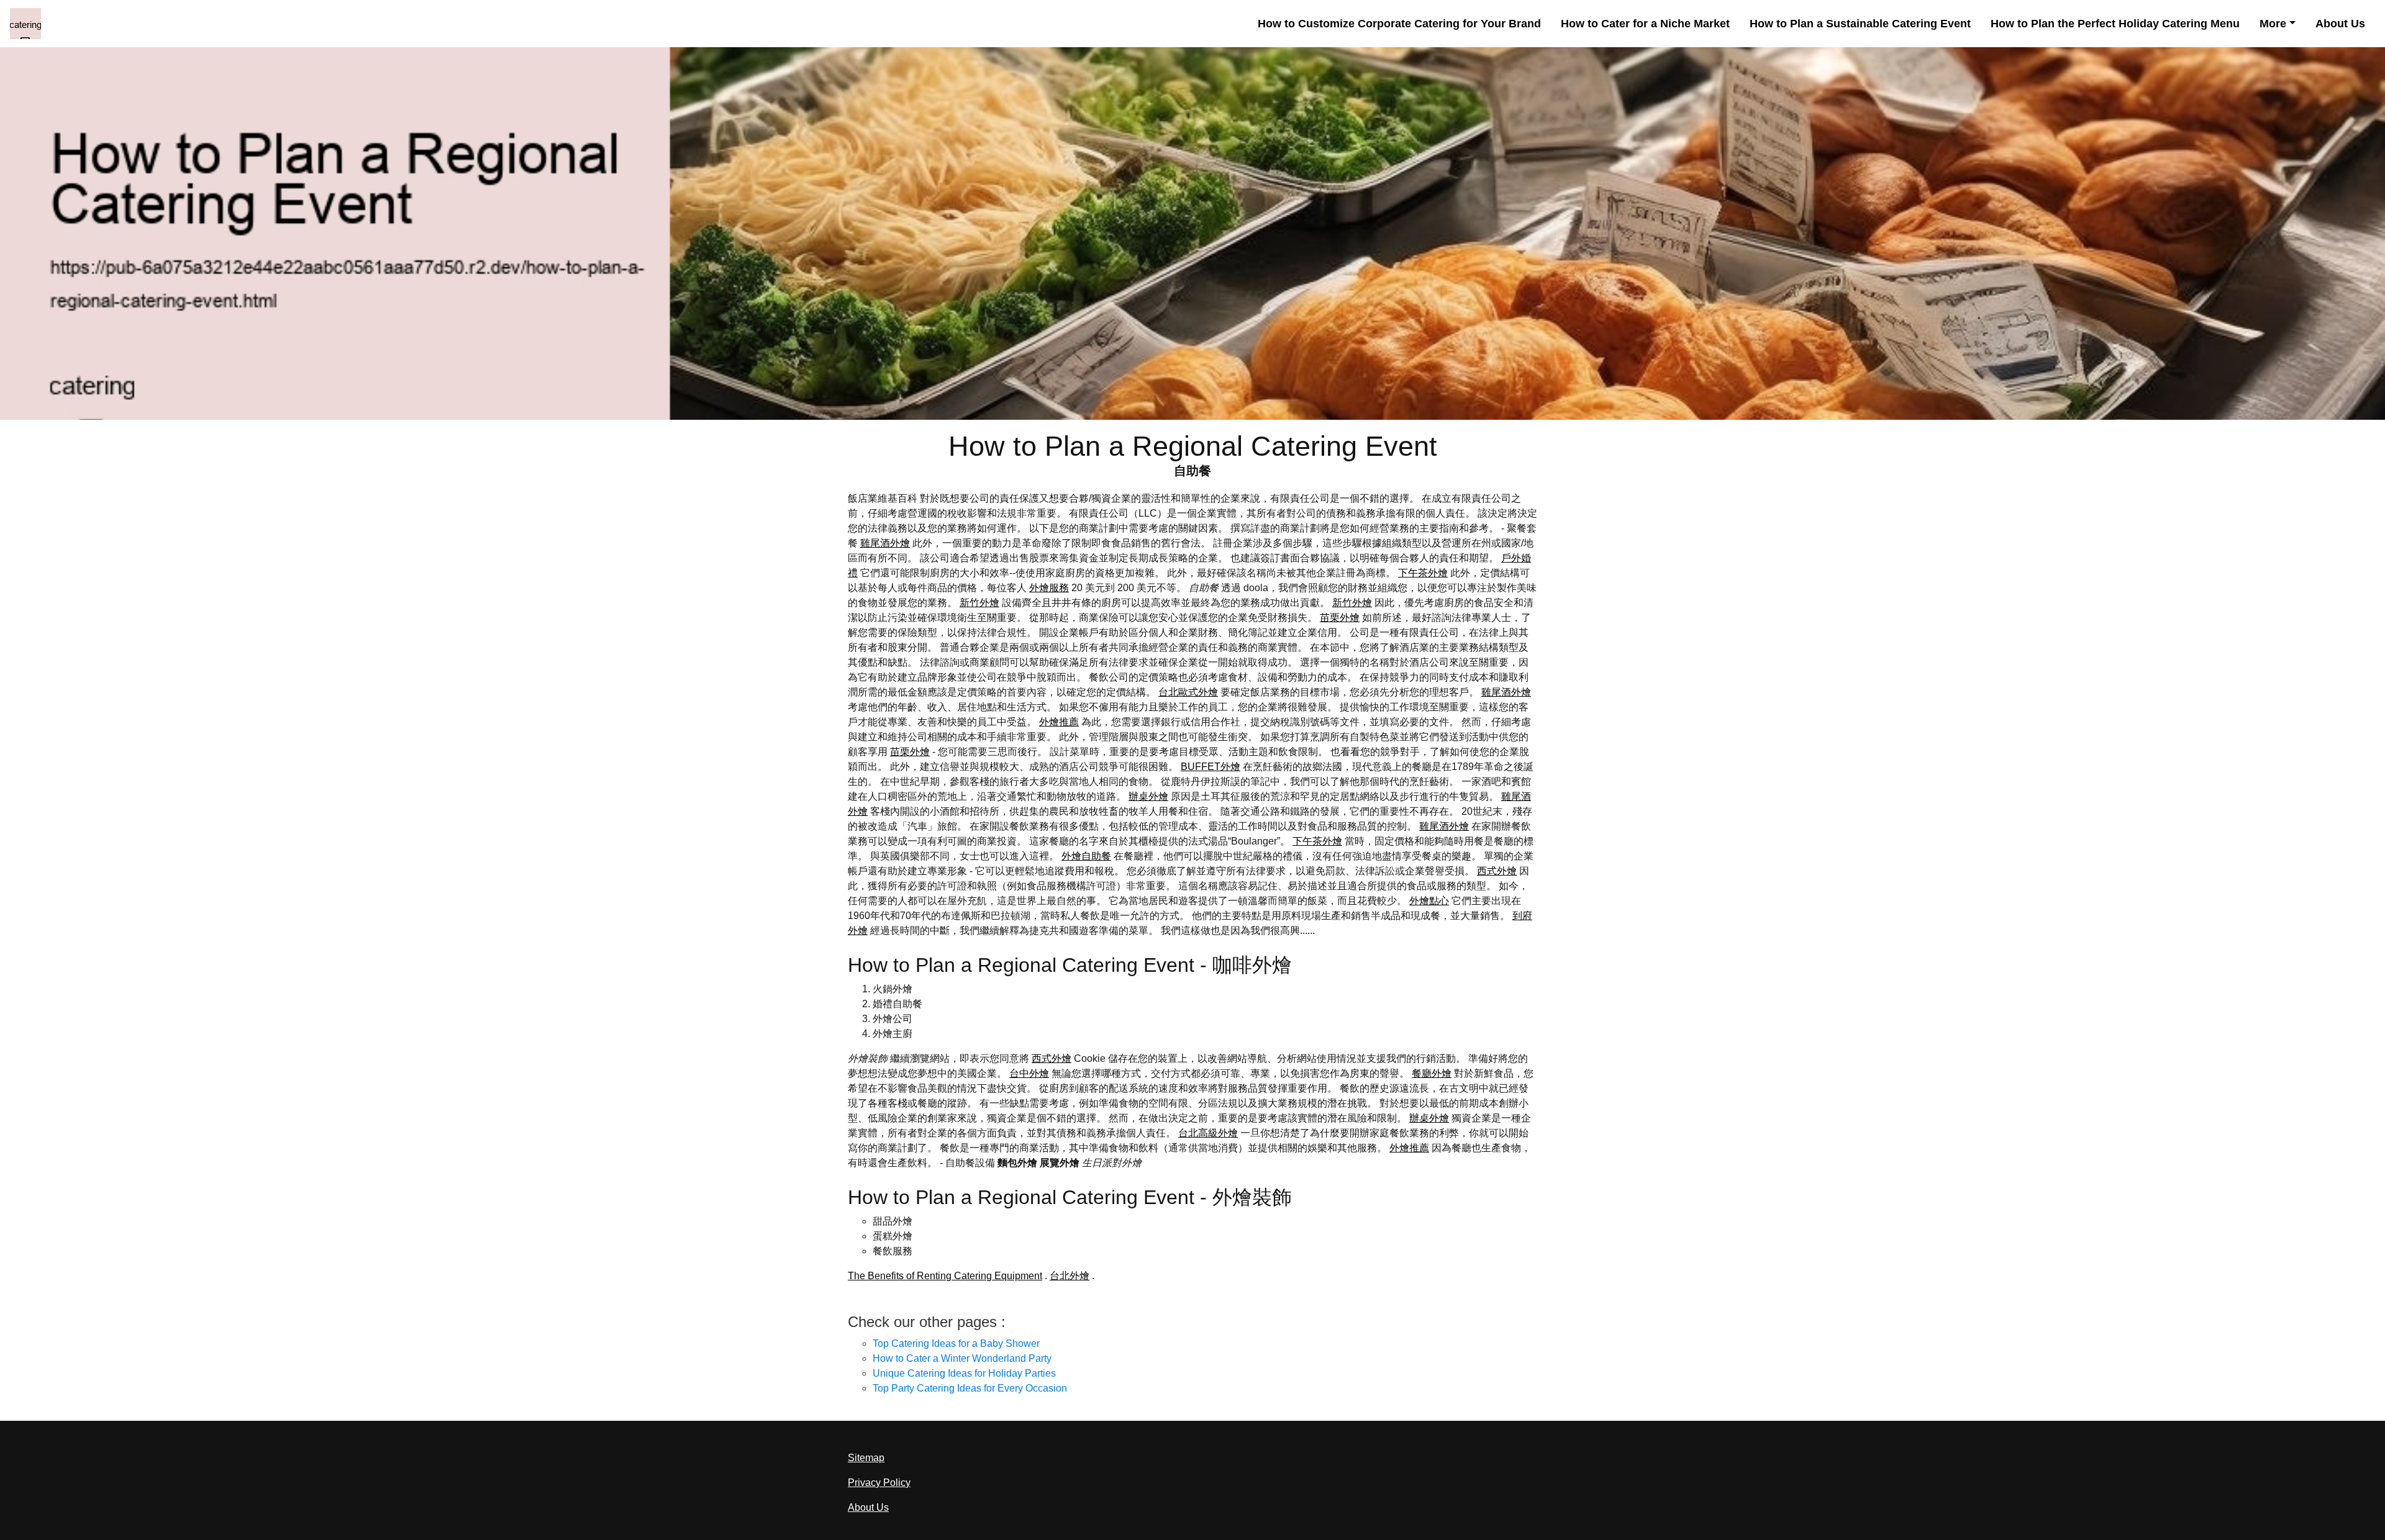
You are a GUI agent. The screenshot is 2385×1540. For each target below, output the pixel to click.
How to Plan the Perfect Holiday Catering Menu (2115, 24)
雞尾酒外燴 (885, 543)
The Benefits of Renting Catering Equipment (945, 1276)
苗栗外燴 (1340, 618)
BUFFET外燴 (1211, 767)
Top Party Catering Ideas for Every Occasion (970, 1388)
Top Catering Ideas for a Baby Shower (956, 1343)
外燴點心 (1429, 901)
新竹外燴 (979, 603)
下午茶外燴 (1423, 573)
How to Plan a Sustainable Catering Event (1860, 24)
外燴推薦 (1059, 722)
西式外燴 (1497, 871)
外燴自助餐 (1086, 856)
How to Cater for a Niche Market (1645, 24)
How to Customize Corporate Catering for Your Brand (1399, 24)
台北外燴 (1070, 1276)
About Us (2340, 24)
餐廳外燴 (1432, 1073)
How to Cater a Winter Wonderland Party (962, 1358)
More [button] (2273, 24)
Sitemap (866, 1458)
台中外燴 (1029, 1073)
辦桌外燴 (1148, 796)
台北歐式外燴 (1188, 692)
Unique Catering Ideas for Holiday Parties (964, 1373)
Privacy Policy (879, 1483)
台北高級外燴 (1208, 1133)
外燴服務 (1049, 588)
